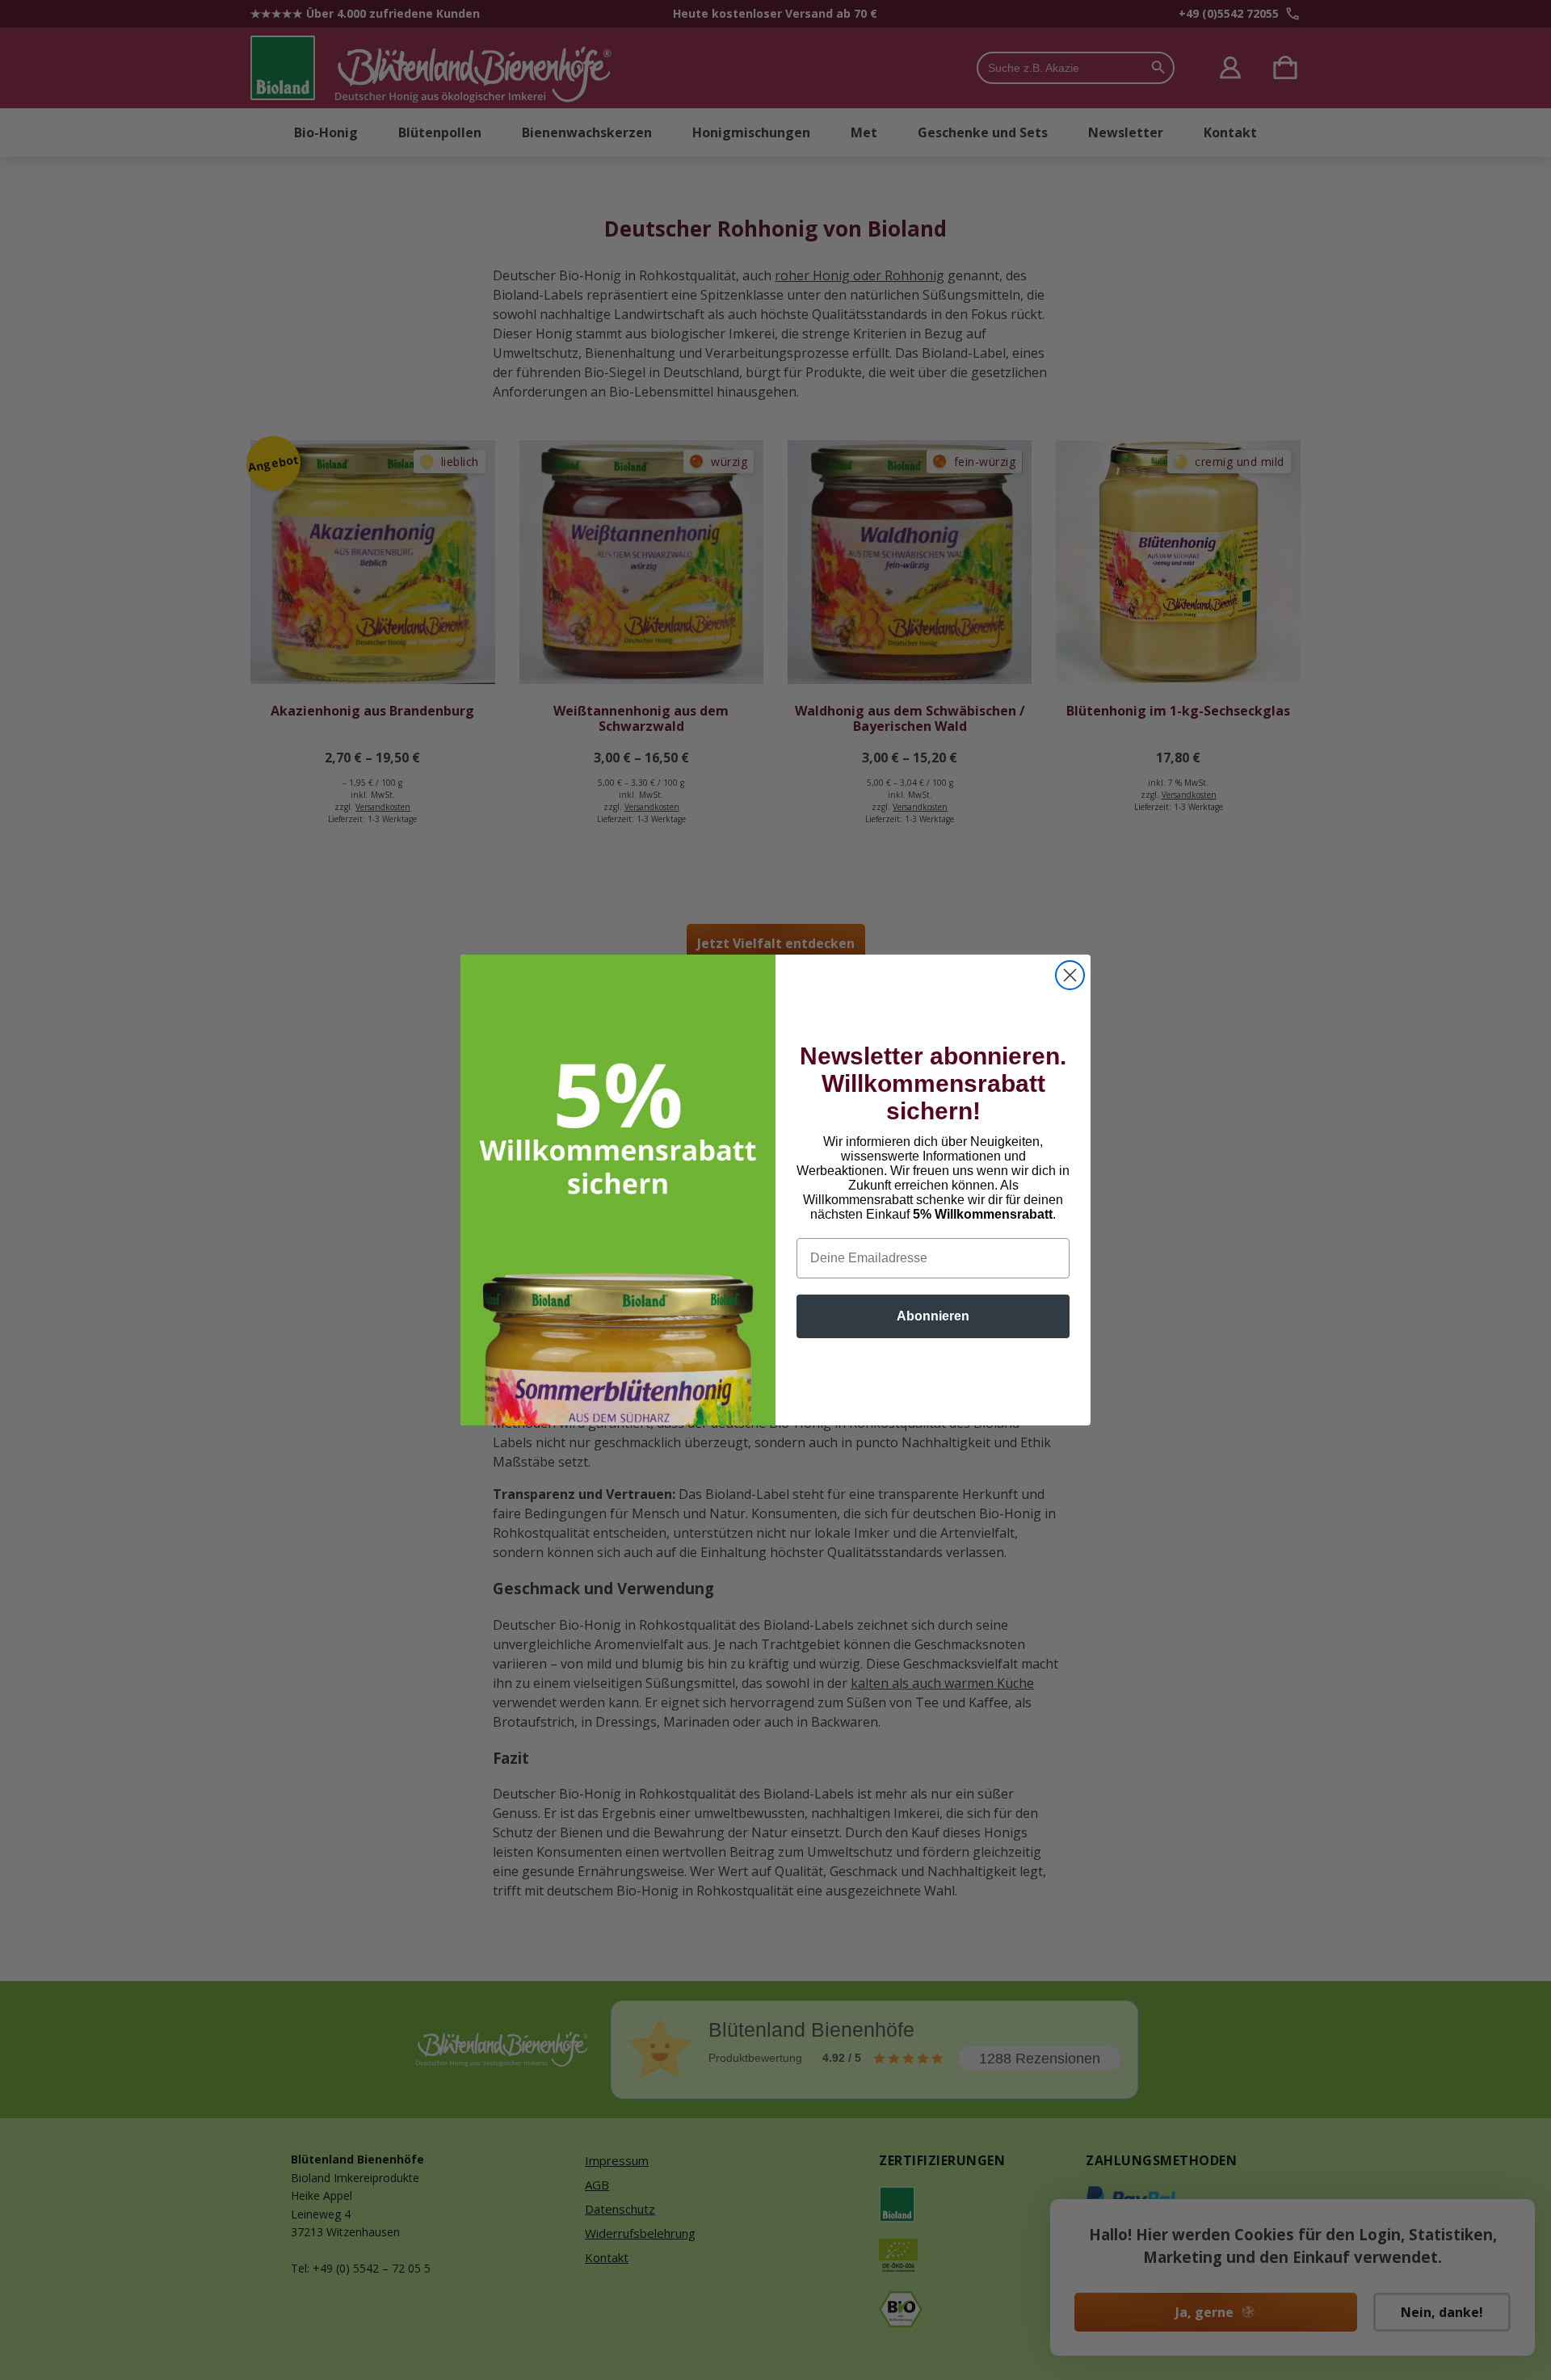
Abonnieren (933, 1316)
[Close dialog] (1070, 975)
